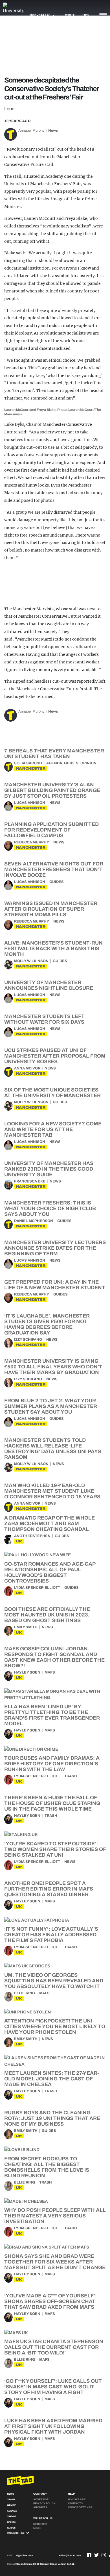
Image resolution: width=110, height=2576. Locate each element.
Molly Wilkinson (31, 961)
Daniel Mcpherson (34, 1221)
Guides (71, 763)
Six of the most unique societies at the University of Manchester (52, 1093)
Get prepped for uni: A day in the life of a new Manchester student (55, 1285)
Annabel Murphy (31, 131)
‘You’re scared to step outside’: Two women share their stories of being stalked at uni (55, 1849)
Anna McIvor (27, 1068)
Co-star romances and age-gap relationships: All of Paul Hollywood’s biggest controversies (50, 1572)
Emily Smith (26, 1627)
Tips (85, 15)
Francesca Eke (30, 1181)
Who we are (77, 2499)
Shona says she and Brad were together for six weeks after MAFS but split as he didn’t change (55, 2262)
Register (40, 2524)
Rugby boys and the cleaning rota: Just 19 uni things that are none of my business (52, 2118)
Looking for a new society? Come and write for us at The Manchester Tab (53, 1129)
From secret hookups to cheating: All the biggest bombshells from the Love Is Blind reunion (47, 2167)
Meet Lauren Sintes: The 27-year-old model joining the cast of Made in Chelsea (52, 2079)
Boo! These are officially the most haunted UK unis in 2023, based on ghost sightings (47, 1615)
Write (70, 15)
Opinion (88, 763)
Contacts (75, 2503)
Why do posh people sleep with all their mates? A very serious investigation (55, 2216)
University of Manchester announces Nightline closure (49, 985)
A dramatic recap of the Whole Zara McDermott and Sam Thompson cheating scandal (49, 1524)
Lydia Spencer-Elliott (37, 1588)
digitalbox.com (25, 2556)
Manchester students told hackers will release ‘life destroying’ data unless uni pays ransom (53, 1449)
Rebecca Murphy (32, 842)
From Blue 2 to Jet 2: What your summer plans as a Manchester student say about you (51, 1406)
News (53, 131)
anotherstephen (32, 1536)
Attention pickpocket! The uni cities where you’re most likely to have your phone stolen (55, 2026)
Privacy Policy (44, 2503)
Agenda (54, 763)
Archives (40, 2507)
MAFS (50, 1672)
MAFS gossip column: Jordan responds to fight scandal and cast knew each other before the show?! (54, 1657)
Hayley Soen (27, 1672)
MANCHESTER (31, 768)
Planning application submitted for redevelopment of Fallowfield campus (51, 830)
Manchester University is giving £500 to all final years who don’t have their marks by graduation (53, 1367)
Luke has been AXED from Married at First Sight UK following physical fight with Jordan (53, 2426)
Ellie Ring (25, 1993)
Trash (71, 1776)
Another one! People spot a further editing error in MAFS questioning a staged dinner (49, 1889)
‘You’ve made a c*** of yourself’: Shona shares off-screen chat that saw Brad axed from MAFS (50, 2301)
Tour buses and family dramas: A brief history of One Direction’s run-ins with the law (52, 1764)
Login (37, 2528)
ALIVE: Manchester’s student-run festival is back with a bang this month (53, 949)
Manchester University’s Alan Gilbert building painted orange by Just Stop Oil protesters (52, 790)
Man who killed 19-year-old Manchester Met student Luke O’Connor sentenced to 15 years (52, 1491)
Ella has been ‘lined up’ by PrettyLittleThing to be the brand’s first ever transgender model (52, 1715)
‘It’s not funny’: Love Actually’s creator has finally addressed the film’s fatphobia (51, 1935)
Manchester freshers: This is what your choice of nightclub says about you (50, 1208)
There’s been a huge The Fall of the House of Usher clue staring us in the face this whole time (52, 1803)
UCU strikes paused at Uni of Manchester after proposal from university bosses (55, 1056)
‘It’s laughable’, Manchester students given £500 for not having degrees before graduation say (47, 1324)
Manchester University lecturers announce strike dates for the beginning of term (55, 1248)
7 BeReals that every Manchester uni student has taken (54, 754)
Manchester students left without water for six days (44, 1019)
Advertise (41, 2499)
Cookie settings (80, 2507)
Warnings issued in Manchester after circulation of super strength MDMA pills (51, 909)
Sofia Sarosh (28, 763)
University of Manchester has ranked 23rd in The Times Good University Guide (49, 1169)
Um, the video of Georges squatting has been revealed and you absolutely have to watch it (54, 1981)
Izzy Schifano (28, 1340)
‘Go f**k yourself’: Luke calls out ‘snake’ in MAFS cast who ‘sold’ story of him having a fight (53, 2387)
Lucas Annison (30, 803)
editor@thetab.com (70, 2556)
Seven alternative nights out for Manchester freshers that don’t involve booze (54, 869)
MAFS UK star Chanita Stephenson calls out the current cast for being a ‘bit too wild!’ (54, 2347)
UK (19, 1541)
